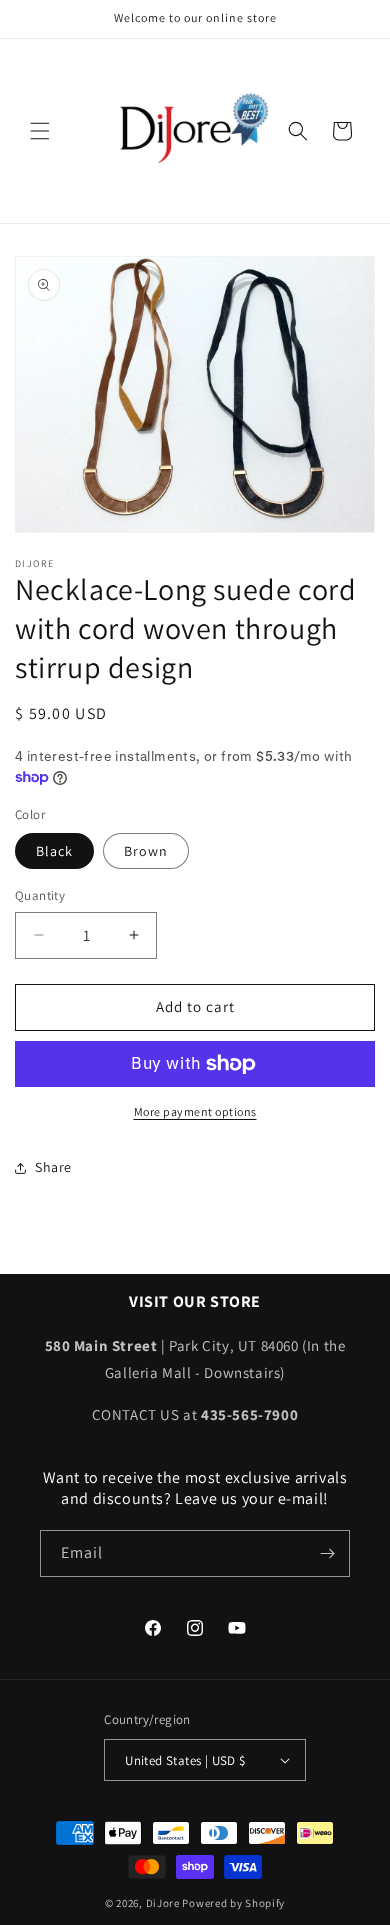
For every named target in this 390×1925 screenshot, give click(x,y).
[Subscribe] (327, 1553)
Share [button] (53, 1167)
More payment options (195, 1111)
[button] (40, 131)
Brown (146, 851)
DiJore (163, 1903)
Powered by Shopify (233, 1903)
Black (54, 851)
